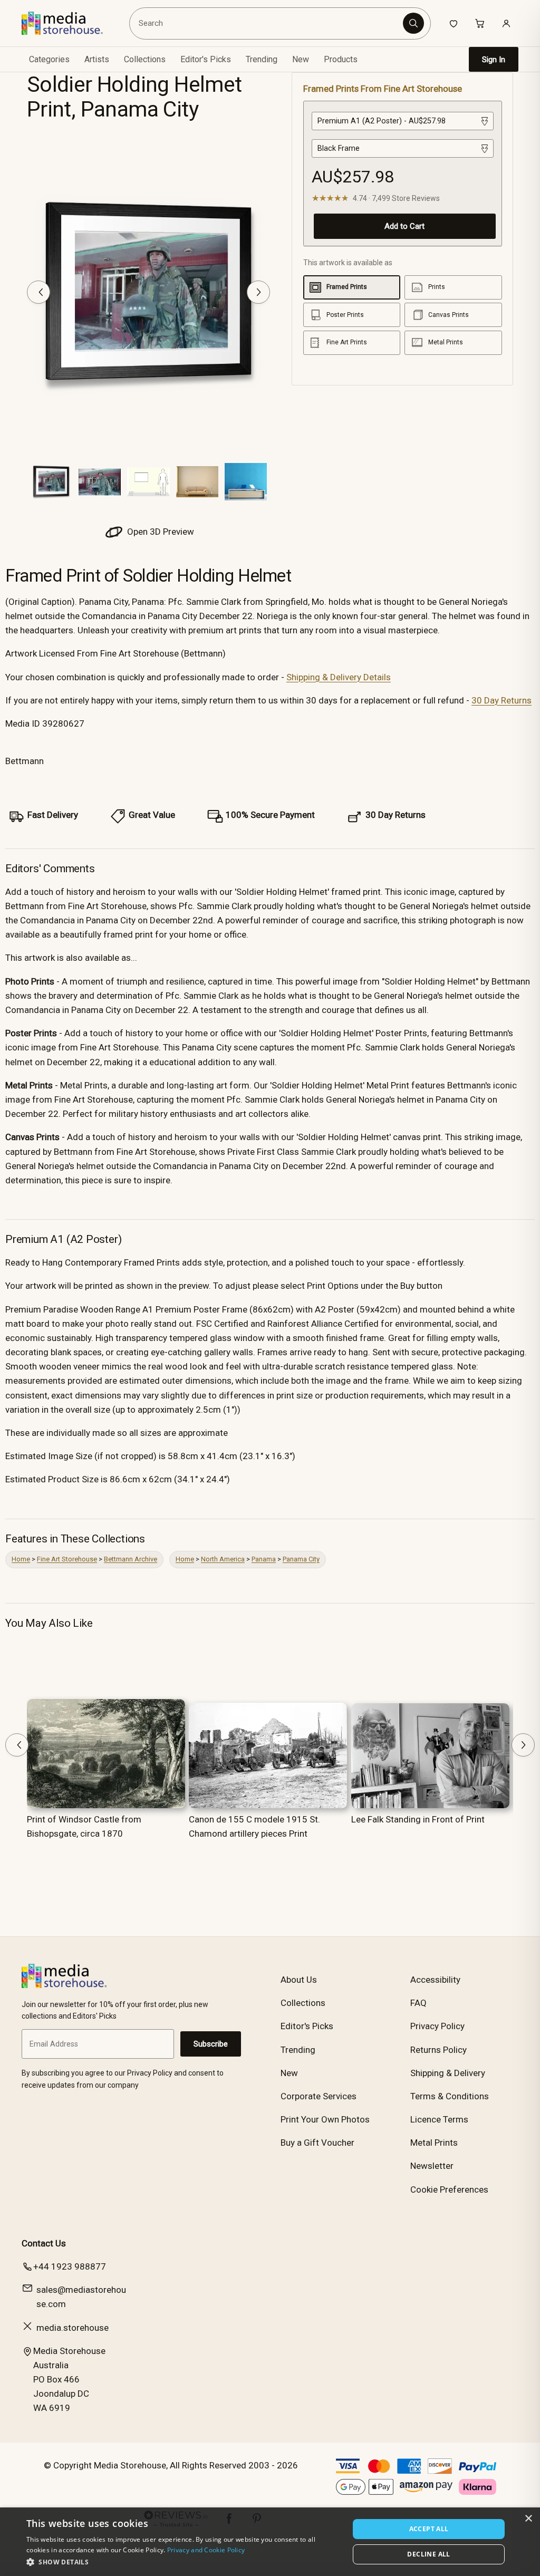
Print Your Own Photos (325, 2119)
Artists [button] (97, 59)
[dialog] (270, 2542)
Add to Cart (404, 226)
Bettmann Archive (131, 1559)
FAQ (418, 2003)
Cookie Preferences (449, 2189)
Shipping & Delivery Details (339, 677)
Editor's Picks (206, 59)
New (301, 59)
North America (223, 1559)
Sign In (494, 60)
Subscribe (211, 2044)
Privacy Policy (437, 2026)
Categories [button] (49, 59)
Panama (264, 1559)
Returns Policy (438, 2050)
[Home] (70, 23)
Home (21, 1559)
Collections (145, 59)
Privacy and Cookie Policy (206, 2550)
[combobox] (267, 23)
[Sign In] (506, 23)
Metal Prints (434, 2143)
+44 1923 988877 (70, 2266)
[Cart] (480, 23)
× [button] (528, 2519)
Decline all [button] (428, 2554)
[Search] (413, 23)
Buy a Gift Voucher (317, 2143)
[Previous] (38, 292)
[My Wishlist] (454, 23)
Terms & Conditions (450, 2096)
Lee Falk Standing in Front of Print (418, 1819)
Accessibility (435, 1980)
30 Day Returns (502, 700)
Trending (262, 59)
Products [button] (341, 59)
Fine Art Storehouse (67, 1559)
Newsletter (432, 2166)
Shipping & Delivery (448, 2073)
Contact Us (44, 2243)
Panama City (301, 1559)
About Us (299, 1980)
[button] (183, 2562)
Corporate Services (319, 2096)
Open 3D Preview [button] (160, 532)
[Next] (258, 292)
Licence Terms (439, 2119)
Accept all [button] (429, 2529)
